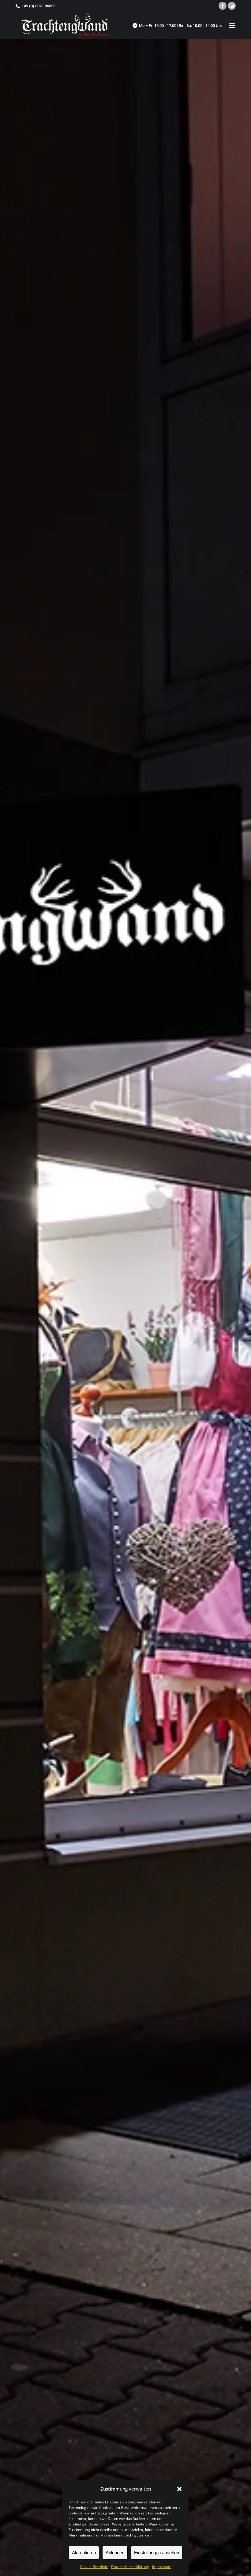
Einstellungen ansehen (157, 2553)
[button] (179, 2489)
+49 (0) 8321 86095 (39, 6)
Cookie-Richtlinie (94, 2567)
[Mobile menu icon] (232, 25)
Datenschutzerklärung (130, 2567)
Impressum (162, 2567)
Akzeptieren (84, 2553)
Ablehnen (115, 2553)
